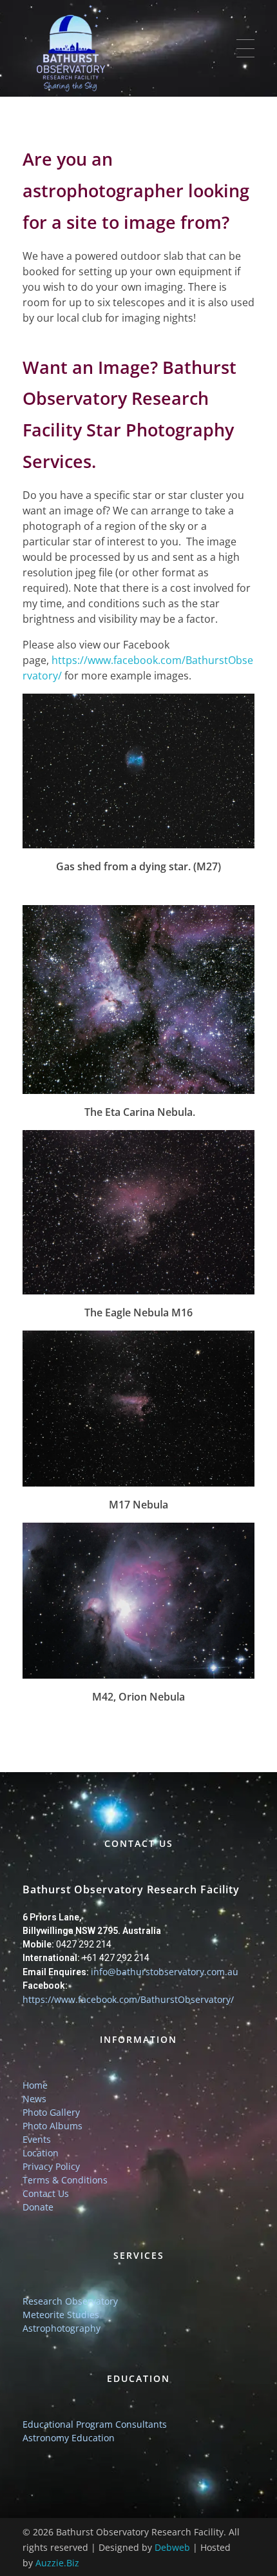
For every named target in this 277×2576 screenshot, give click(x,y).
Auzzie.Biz (57, 2563)
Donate (38, 2207)
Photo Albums (53, 2126)
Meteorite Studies (61, 2315)
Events (37, 2139)
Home (35, 2085)
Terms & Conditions (65, 2180)
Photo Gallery (51, 2112)
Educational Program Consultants (95, 2424)
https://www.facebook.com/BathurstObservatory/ (128, 1999)
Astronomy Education (69, 2438)
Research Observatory (70, 2301)
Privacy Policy (51, 2166)
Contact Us (46, 2193)
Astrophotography (62, 2328)
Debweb (172, 2547)
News (34, 2099)
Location (41, 2153)
